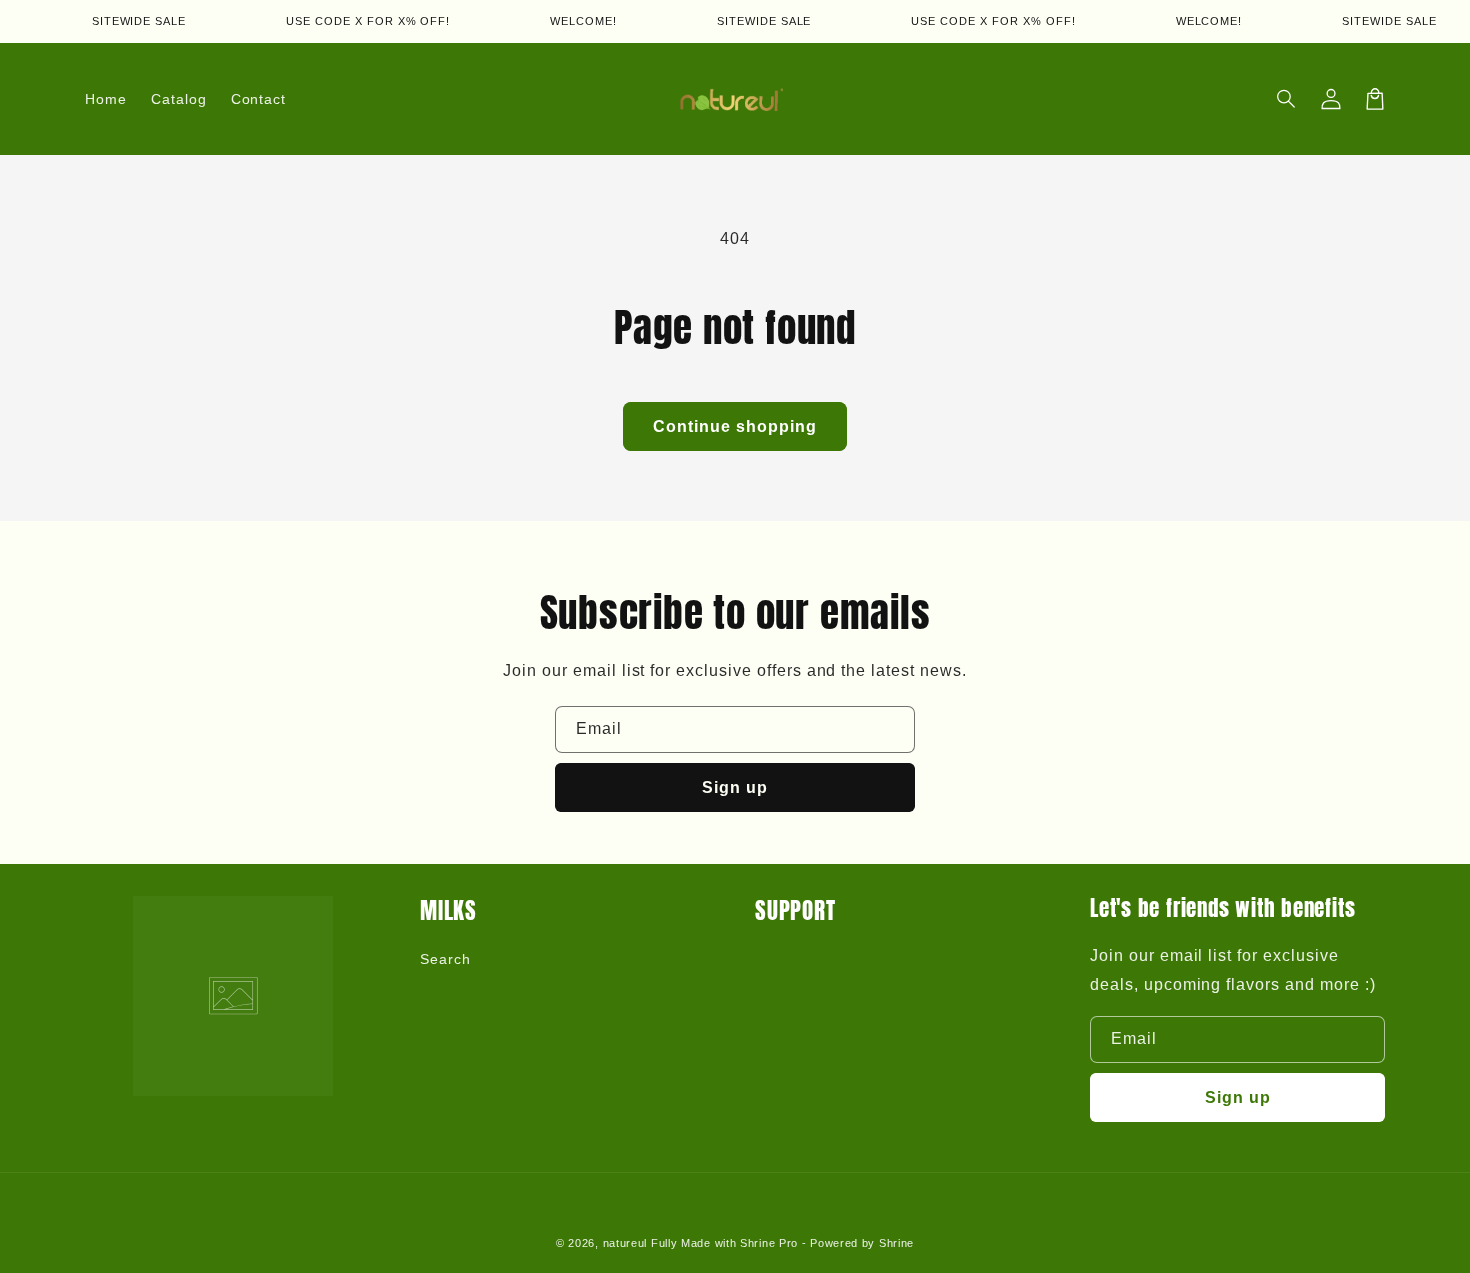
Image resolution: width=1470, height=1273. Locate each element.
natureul (625, 1243)
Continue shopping (735, 426)
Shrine (896, 1243)
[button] (1287, 99)
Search (445, 959)
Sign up (735, 787)
